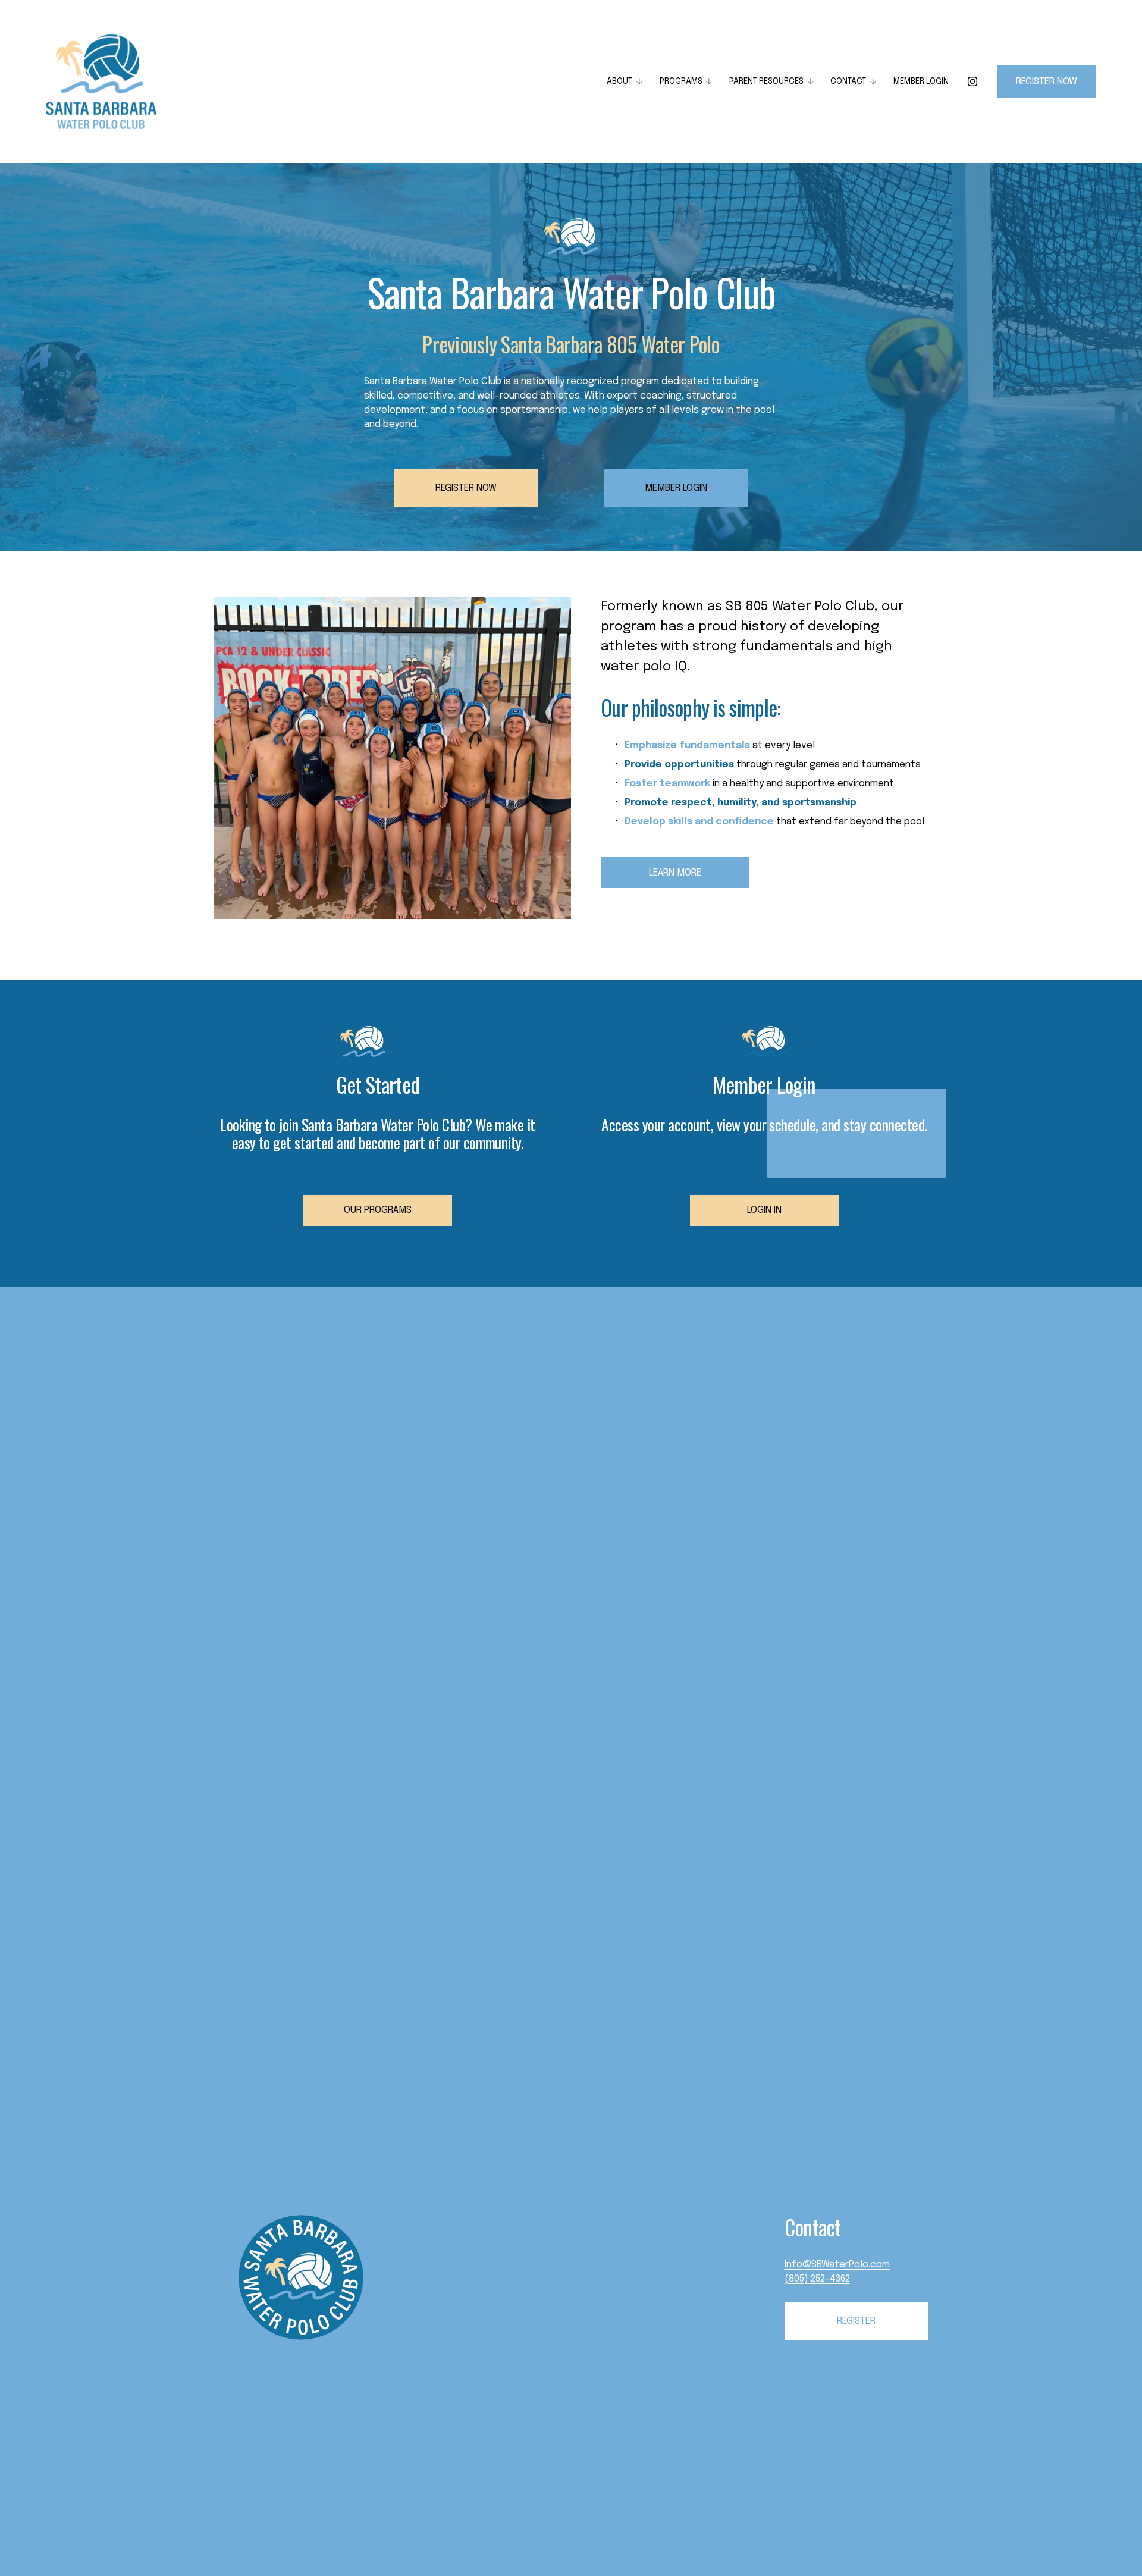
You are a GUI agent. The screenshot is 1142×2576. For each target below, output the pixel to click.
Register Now (466, 488)
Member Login (921, 81)
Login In (764, 1210)
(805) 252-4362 (817, 2279)
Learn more (675, 873)
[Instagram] (972, 81)
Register (856, 2321)
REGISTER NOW (1047, 82)
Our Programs (378, 1210)
